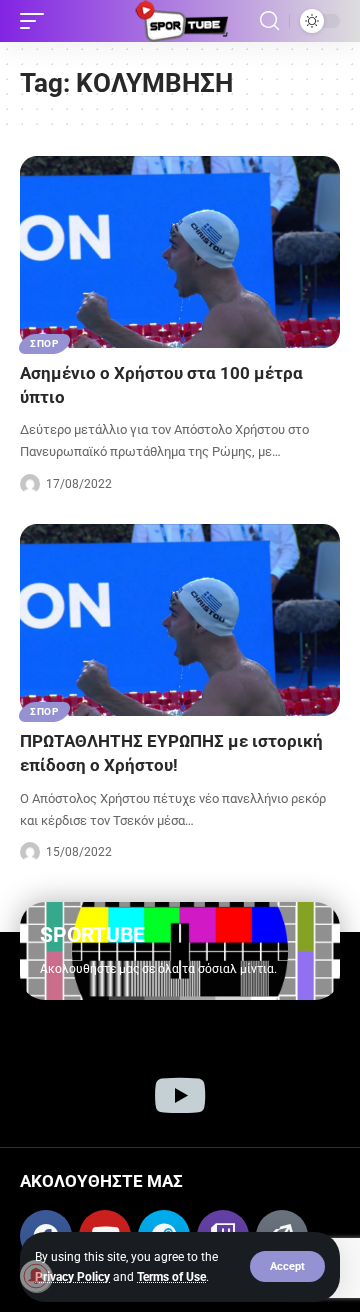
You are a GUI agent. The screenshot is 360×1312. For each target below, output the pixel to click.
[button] (287, 1266)
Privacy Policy (72, 1277)
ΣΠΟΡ (44, 343)
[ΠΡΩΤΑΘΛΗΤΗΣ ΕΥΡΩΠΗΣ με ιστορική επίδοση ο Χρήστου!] (180, 620)
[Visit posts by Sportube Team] (30, 484)
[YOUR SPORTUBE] (180, 21)
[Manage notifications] (36, 1276)
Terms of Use (171, 1277)
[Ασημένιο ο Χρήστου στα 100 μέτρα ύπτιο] (180, 252)
